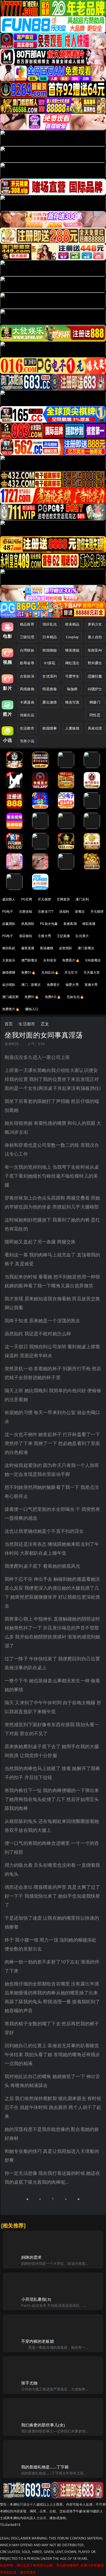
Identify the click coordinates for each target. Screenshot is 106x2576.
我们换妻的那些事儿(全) (43, 2425)
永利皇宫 (50, 960)
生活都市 (27, 728)
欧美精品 (72, 624)
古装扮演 (27, 676)
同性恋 (95, 715)
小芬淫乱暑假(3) (36, 2299)
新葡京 (80, 911)
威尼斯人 (9, 899)
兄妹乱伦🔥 (75, 997)
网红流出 (72, 663)
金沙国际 (9, 985)
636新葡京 (93, 960)
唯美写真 (72, 702)
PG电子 (8, 911)
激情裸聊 (9, 972)
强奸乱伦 (50, 624)
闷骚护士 (95, 689)
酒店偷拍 (26, 936)
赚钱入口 (32, 1009)
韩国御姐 (50, 650)
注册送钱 (26, 911)
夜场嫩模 (47, 948)
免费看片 (53, 985)
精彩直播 (89, 924)
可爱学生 (72, 676)
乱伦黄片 (82, 936)
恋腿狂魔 (95, 676)
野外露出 (95, 663)
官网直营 (63, 899)
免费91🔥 (32, 997)
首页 (9, 1024)
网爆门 (95, 702)
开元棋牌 (44, 899)
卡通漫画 (27, 702)
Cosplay (72, 637)
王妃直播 (63, 936)
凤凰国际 (28, 924)
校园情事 (50, 728)
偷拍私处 (9, 948)
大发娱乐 (9, 960)
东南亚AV (95, 650)
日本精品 (50, 637)
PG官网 (27, 899)
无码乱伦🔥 (50, 972)
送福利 (64, 911)
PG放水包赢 (49, 924)
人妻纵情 (72, 728)
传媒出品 (27, 715)
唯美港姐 (72, 650)
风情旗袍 (27, 689)
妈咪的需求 (32, 2257)
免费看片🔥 (71, 960)
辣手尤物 (29, 2383)
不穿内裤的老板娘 (38, 2341)
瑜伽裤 (72, 689)
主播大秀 (44, 936)
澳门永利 (82, 899)
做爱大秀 (72, 985)
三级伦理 (27, 637)
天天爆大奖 (92, 972)
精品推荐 (27, 624)
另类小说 (27, 741)
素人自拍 (95, 637)
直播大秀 (91, 985)
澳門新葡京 (29, 960)
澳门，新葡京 (31, 985)
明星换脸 (50, 689)
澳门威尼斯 (10, 997)
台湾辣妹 (27, 650)
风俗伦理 (95, 728)
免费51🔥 (29, 972)
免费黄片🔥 (11, 1009)
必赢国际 (9, 924)
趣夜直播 (28, 948)
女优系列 (50, 676)
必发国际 (66, 948)
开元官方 (71, 972)
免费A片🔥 (53, 997)
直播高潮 (70, 924)
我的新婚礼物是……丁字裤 (45, 2467)
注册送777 (46, 911)
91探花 (50, 663)
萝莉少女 (95, 624)
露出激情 (50, 702)
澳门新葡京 (86, 948)
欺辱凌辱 (27, 663)
